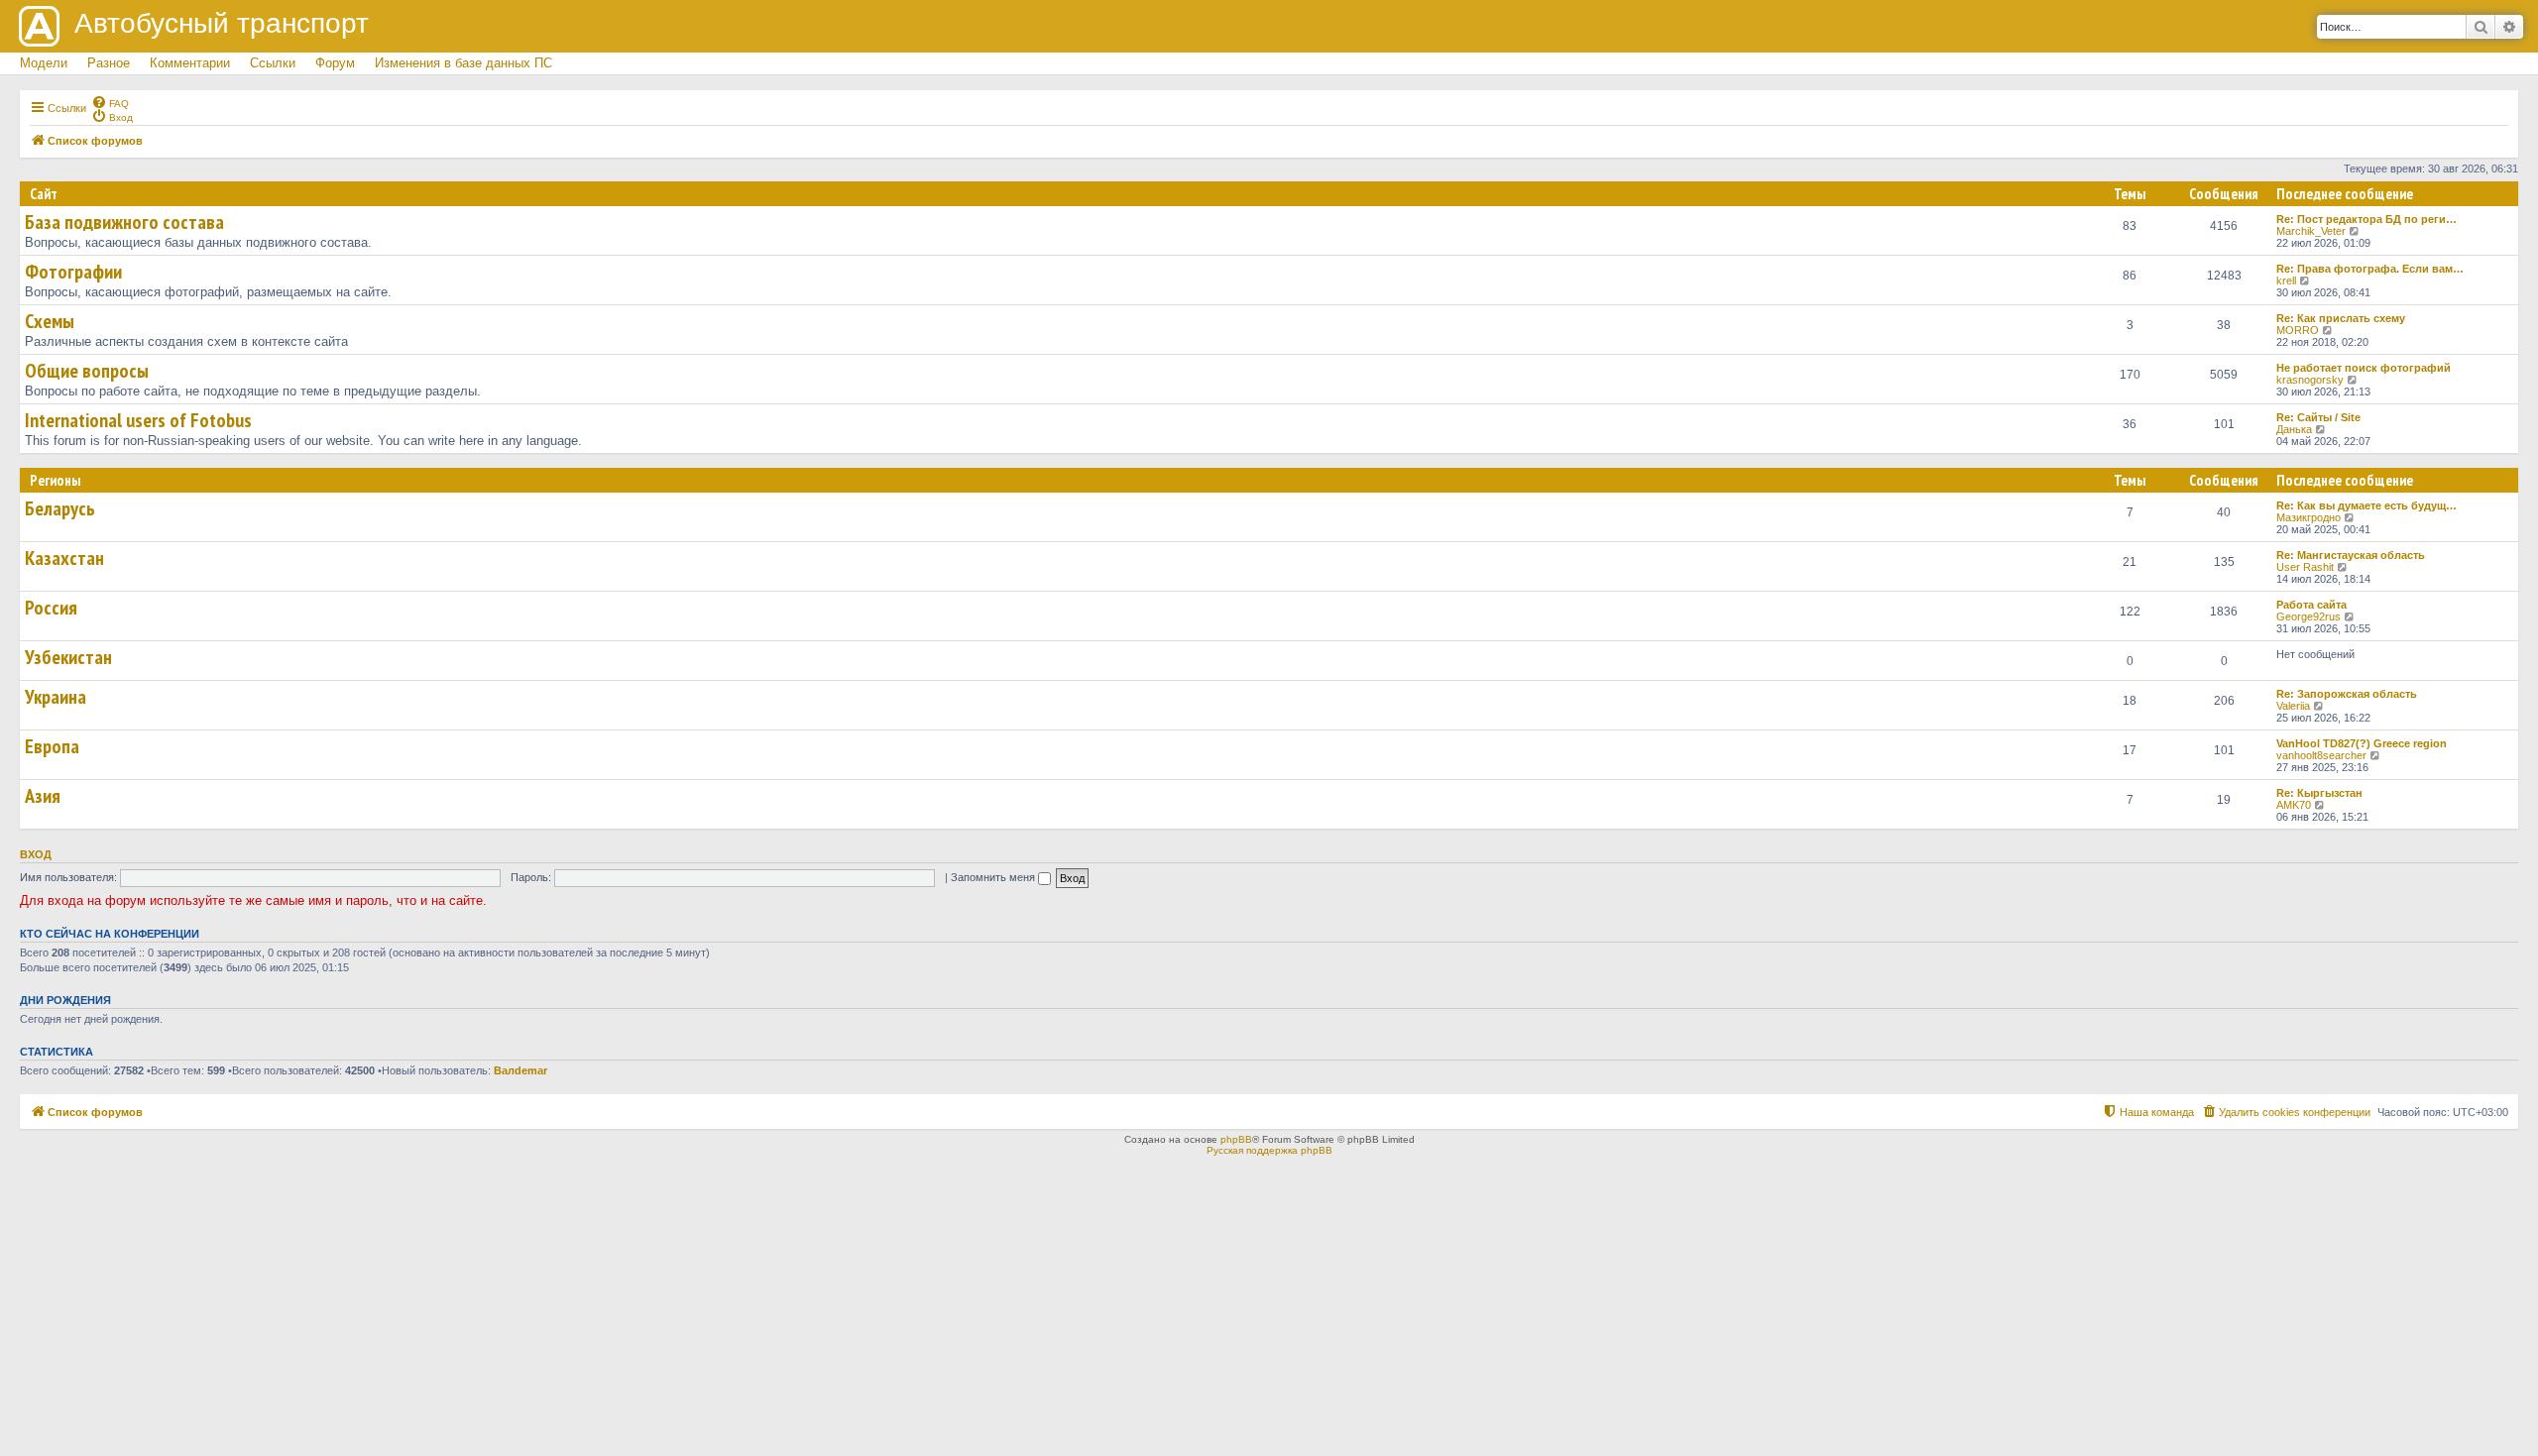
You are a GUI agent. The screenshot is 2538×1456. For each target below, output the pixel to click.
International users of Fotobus (138, 420)
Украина (56, 697)
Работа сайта (2311, 605)
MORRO (2298, 330)
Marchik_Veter (2311, 231)
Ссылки (273, 63)
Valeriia (2293, 706)
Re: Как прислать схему (2341, 318)
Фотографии (73, 272)
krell (2286, 280)
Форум (335, 63)
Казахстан (64, 558)
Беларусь (60, 508)
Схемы (50, 321)
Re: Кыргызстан (2319, 793)
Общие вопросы (87, 371)
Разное (109, 63)
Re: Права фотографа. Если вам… (2370, 269)
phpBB (1236, 1139)
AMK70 (2294, 805)
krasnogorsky (2310, 380)
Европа (52, 746)
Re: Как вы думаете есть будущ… (2366, 505)
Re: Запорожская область (2347, 694)
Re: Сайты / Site (2318, 417)
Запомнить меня (994, 877)
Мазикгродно (2308, 517)
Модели (44, 63)
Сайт (44, 194)
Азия (43, 796)
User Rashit (2305, 567)
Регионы (55, 480)
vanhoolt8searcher (2321, 755)
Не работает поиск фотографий (2364, 368)
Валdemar (520, 1070)
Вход (36, 854)
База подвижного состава (124, 222)
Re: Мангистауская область (2351, 555)
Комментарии (190, 63)
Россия (51, 608)
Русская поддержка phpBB (1269, 1150)
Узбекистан (68, 657)
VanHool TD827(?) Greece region (2362, 743)
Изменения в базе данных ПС (463, 63)
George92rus (2308, 616)
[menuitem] (110, 102)
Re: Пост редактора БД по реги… (2366, 219)
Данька (2294, 429)
